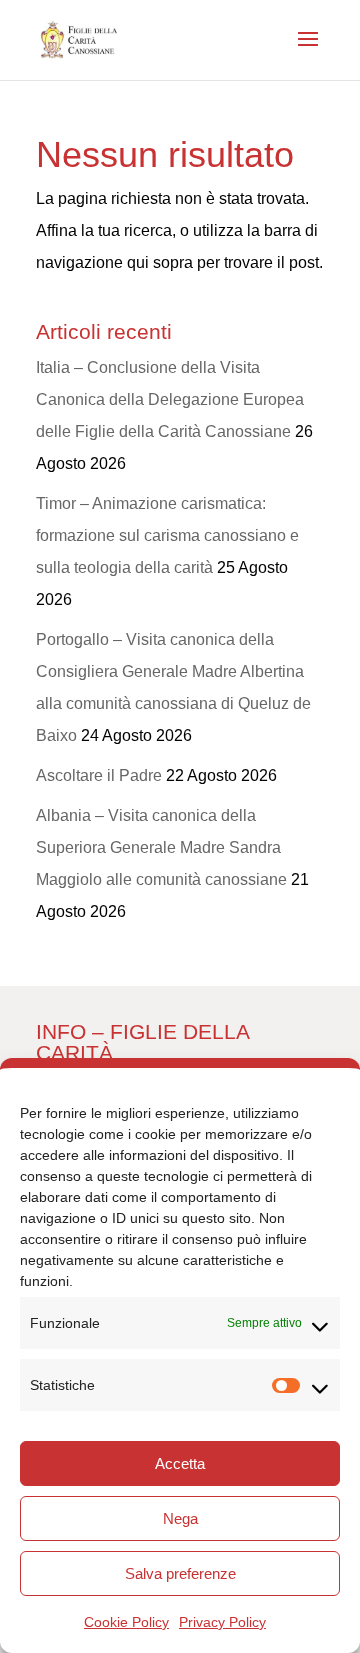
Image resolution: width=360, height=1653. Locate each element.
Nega (180, 1518)
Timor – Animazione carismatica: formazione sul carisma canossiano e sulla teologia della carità (167, 535)
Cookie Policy (126, 1622)
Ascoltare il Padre (99, 775)
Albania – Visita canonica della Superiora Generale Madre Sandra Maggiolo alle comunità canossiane (161, 847)
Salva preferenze (180, 1573)
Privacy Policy (222, 1622)
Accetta (180, 1463)
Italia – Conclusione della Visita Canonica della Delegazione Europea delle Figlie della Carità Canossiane (170, 399)
